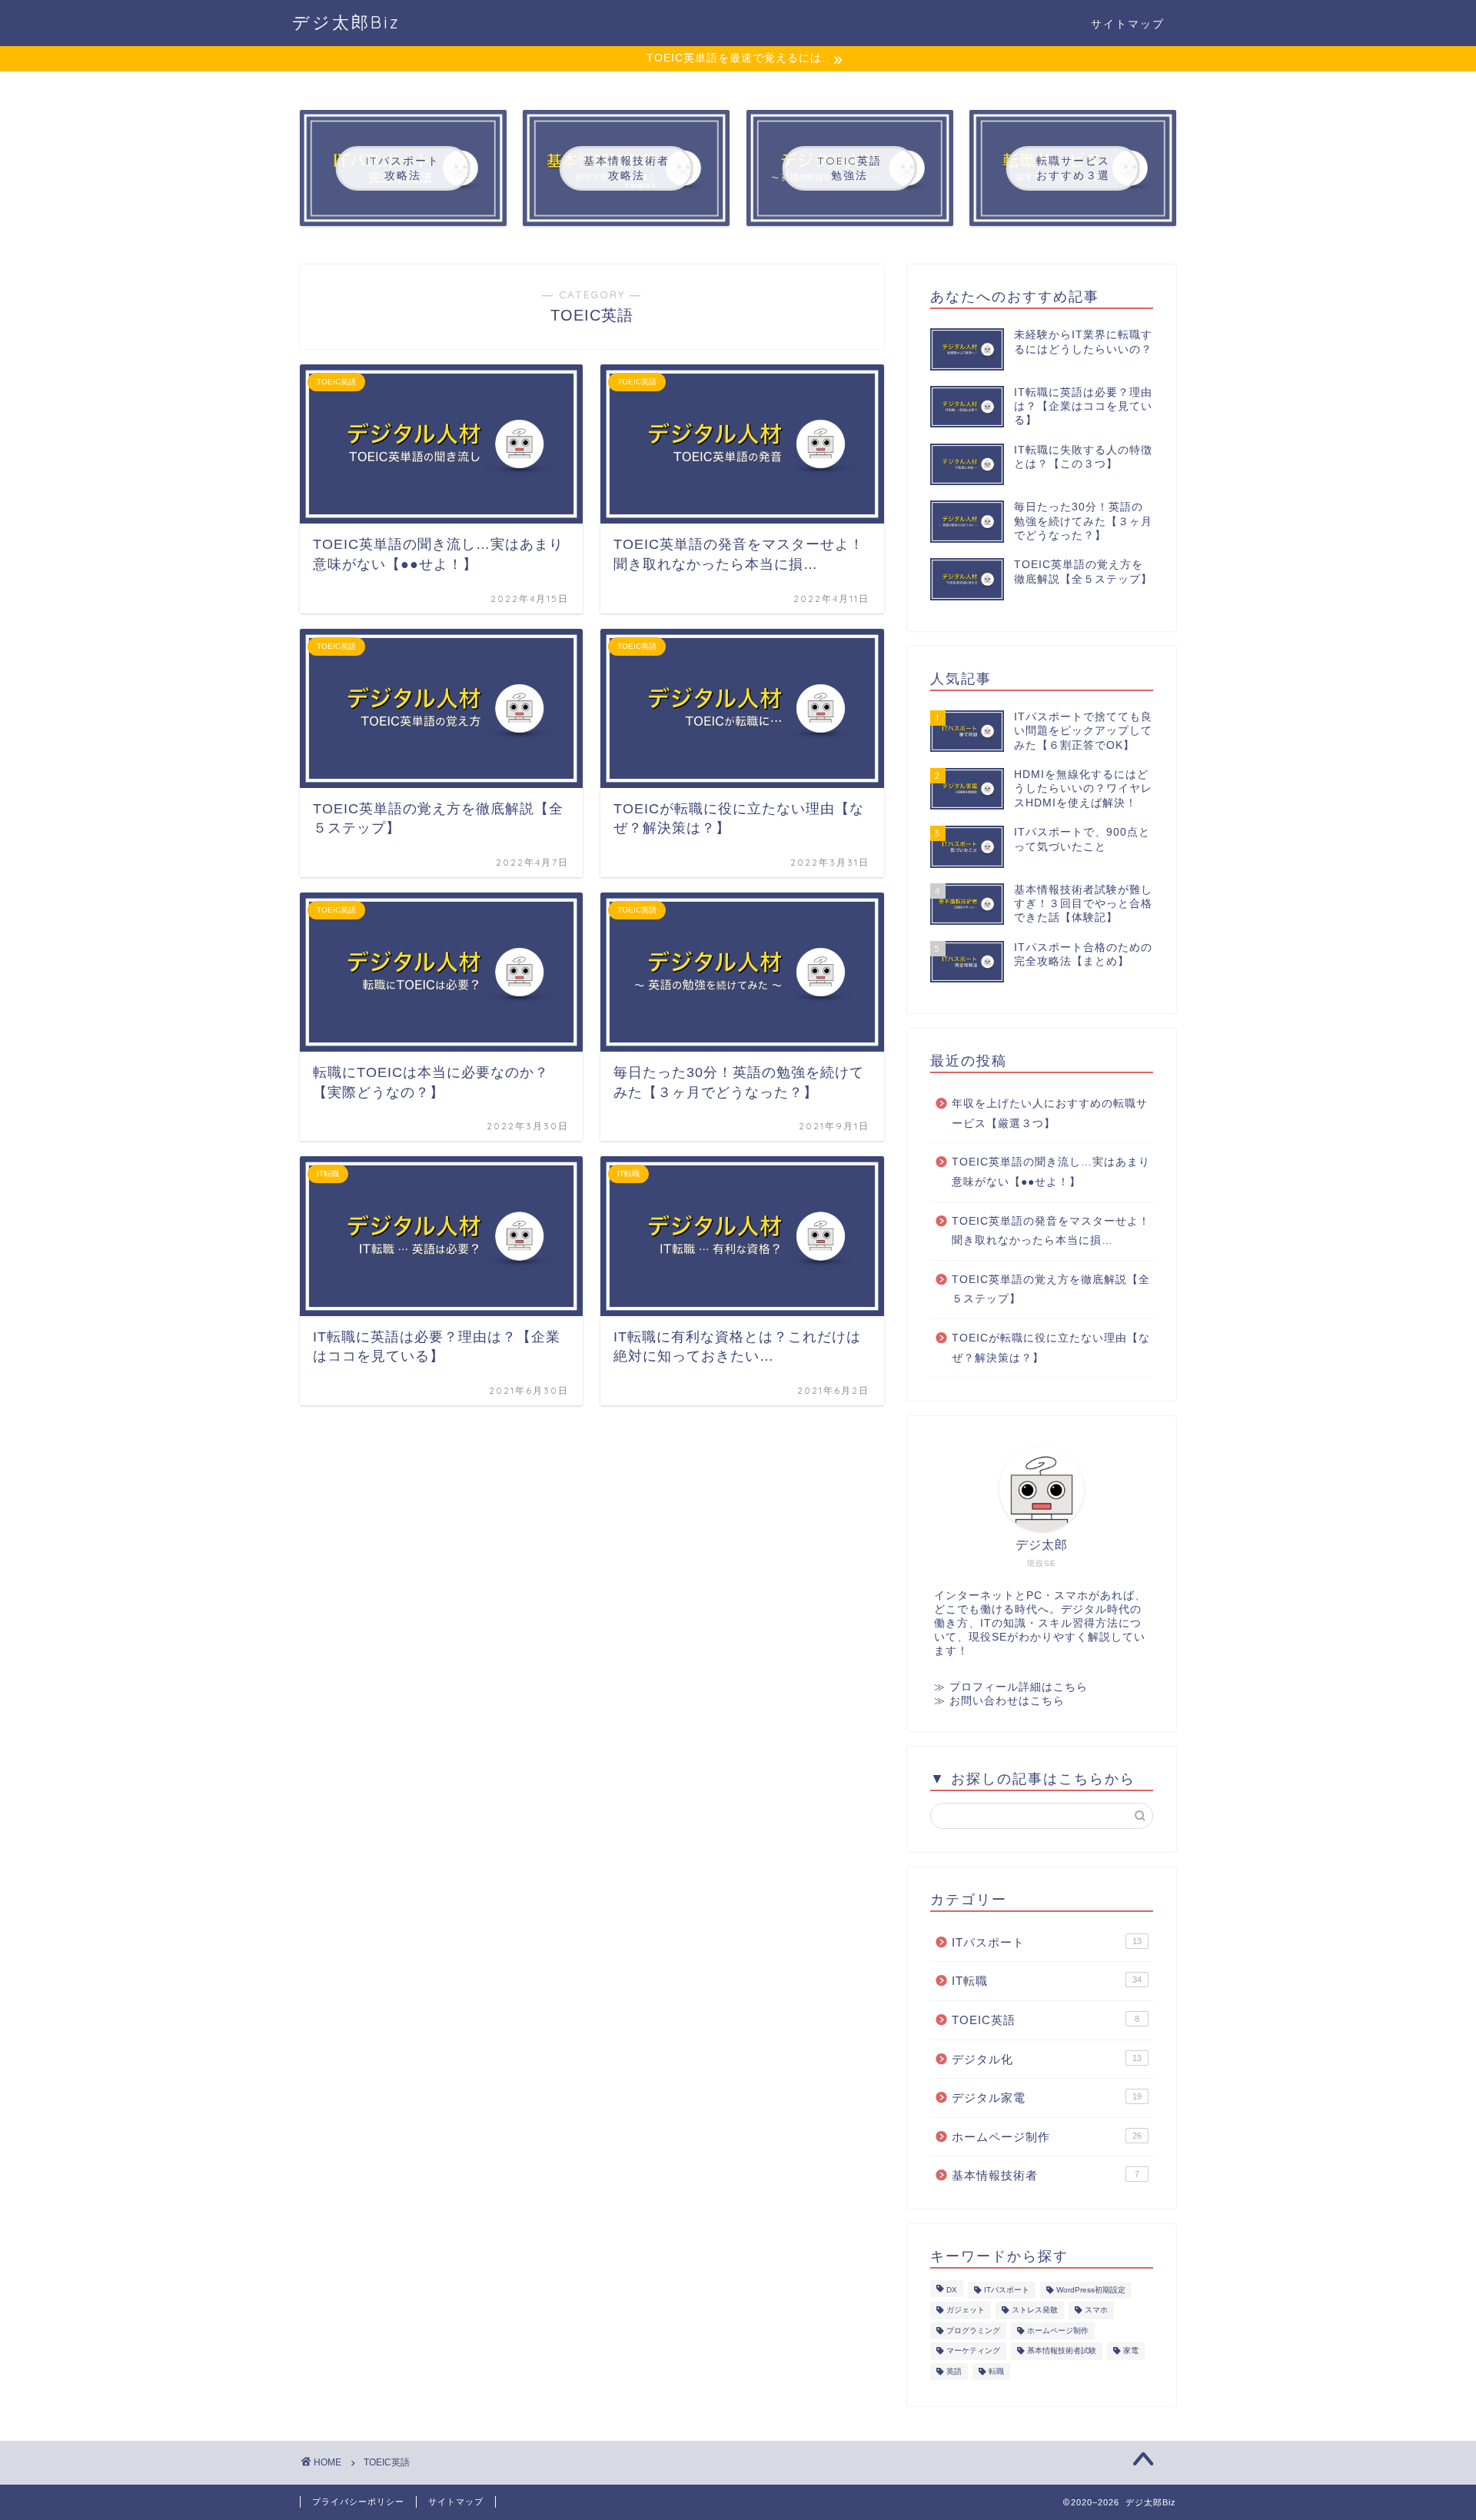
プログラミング (973, 2331)
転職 (996, 2371)
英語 (954, 2371)
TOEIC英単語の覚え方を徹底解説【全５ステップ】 (1051, 1290)
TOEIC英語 (1045, 2020)
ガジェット (966, 2311)
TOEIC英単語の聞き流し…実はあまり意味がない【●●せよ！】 (1051, 1172)
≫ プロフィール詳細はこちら (1011, 1687)
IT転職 (1047, 1981)
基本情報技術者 (1045, 2175)
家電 (1131, 2351)
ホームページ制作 (1047, 2137)
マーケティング (973, 2351)
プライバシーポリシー (358, 2502)
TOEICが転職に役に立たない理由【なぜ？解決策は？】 (1051, 1348)
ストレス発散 (1035, 2311)
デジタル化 (1047, 2059)
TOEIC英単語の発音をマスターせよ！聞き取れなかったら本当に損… (1051, 1231)
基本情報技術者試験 (1062, 2351)
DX (952, 2290)
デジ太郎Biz (346, 22)
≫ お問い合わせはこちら (999, 1701)
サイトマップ (1128, 24)
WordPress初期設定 (1091, 2290)
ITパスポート (1047, 1942)
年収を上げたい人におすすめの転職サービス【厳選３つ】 (1050, 1114)
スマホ (1096, 2311)
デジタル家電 (1047, 2098)
